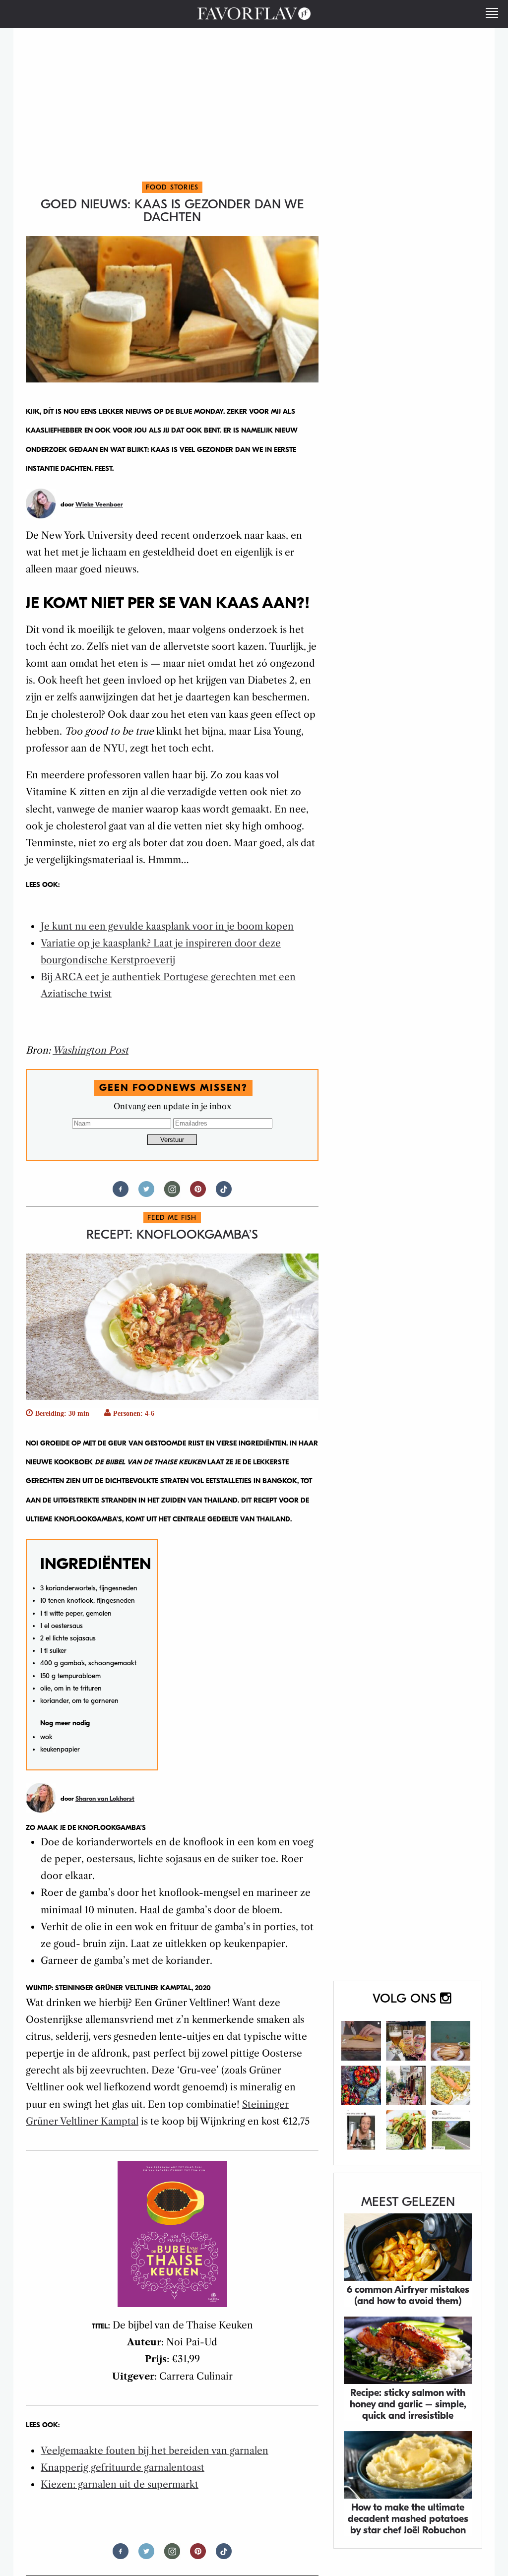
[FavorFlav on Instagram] (408, 2073)
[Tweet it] (146, 1193)
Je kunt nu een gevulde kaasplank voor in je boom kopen (167, 926)
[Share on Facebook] (121, 1193)
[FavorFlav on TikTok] (224, 1193)
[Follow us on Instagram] (172, 1193)
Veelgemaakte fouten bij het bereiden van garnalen (155, 2451)
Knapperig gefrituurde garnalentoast (123, 2468)
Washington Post (91, 1050)
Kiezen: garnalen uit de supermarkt (120, 2484)
